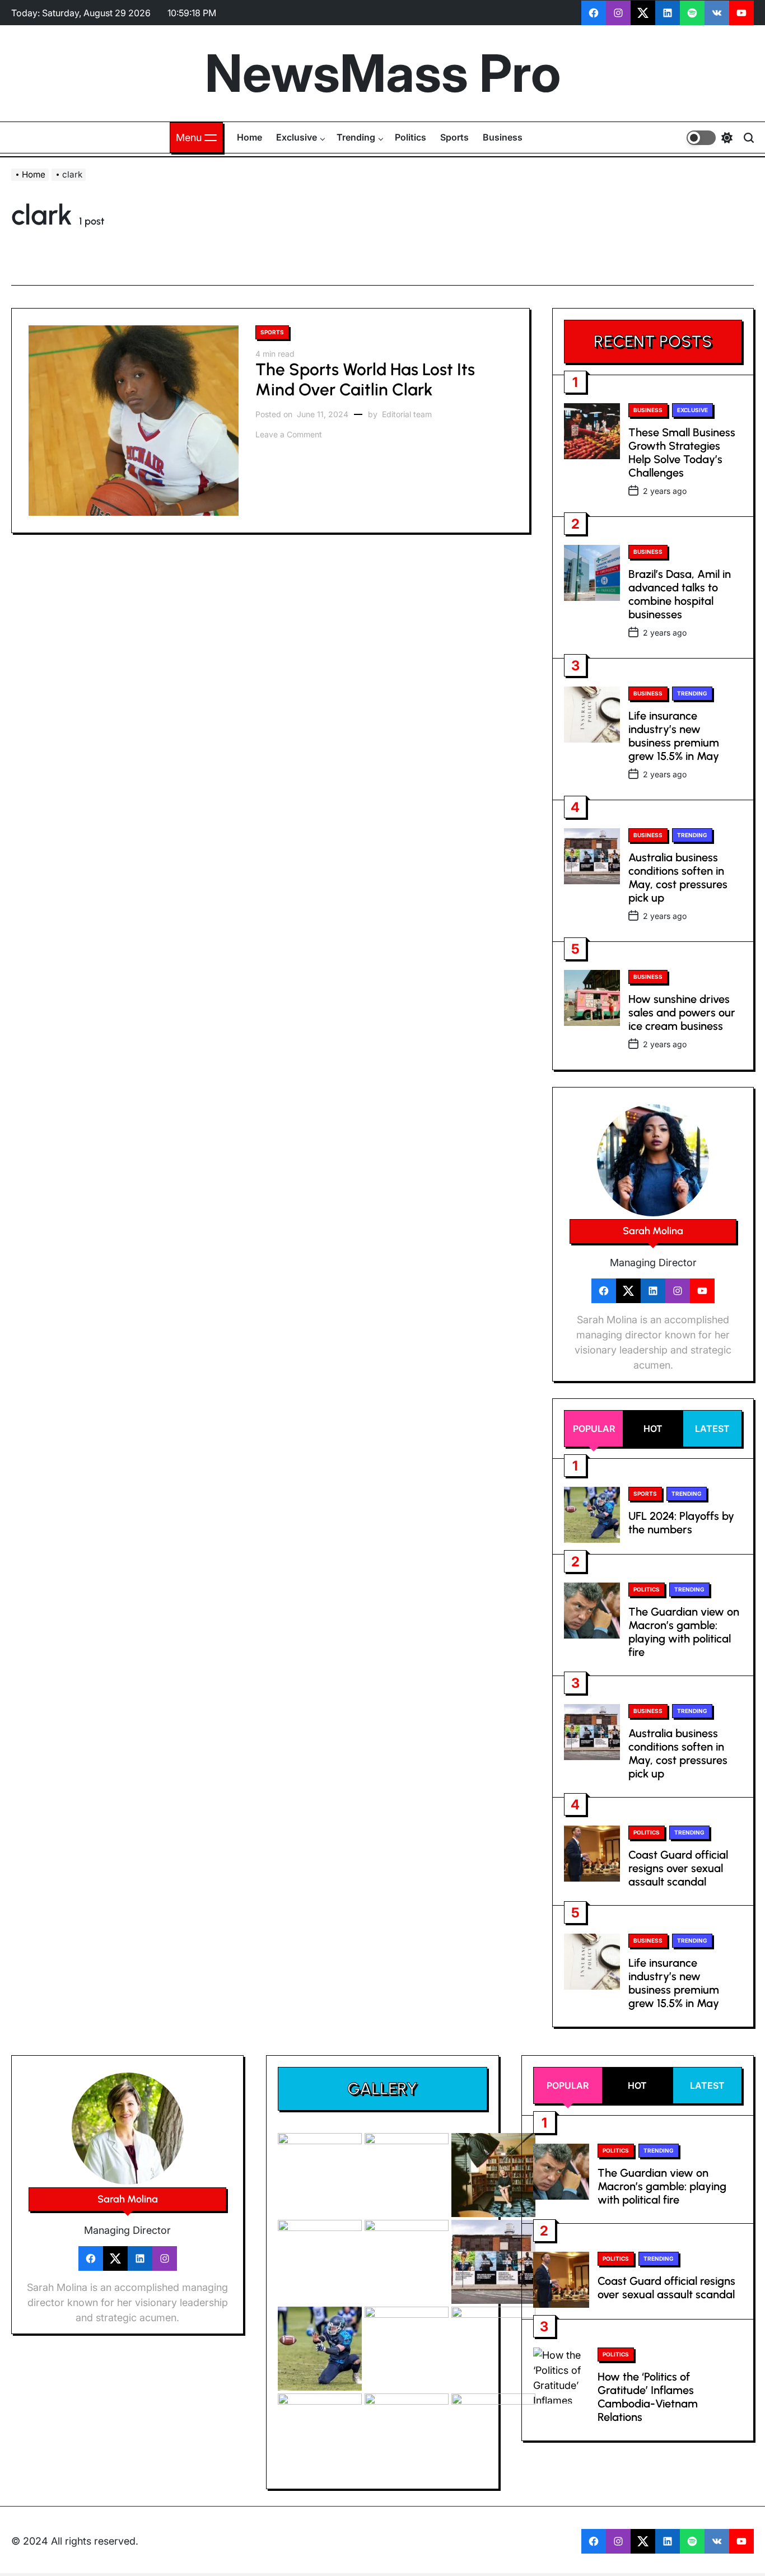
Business (503, 137)
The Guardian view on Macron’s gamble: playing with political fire (684, 1632)
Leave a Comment (289, 435)
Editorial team (407, 414)
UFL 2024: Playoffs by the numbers (681, 1523)
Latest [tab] (712, 1429)
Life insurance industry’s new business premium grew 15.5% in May (674, 736)
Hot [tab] (653, 1429)
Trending (356, 137)
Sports (454, 137)
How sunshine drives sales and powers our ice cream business (682, 1012)
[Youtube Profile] (702, 1291)
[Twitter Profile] (628, 1291)
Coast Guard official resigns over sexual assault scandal (678, 1868)
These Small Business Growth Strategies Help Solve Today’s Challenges (682, 452)
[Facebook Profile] (604, 1291)
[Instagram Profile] (678, 1291)
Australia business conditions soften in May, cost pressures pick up (678, 878)
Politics (411, 137)
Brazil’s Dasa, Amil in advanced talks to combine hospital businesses (680, 594)
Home (249, 137)
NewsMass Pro (383, 73)
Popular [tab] (594, 1429)
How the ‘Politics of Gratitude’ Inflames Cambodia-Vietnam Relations (648, 2397)
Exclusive (297, 137)
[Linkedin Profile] (653, 1291)
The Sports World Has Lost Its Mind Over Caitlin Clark (365, 379)
